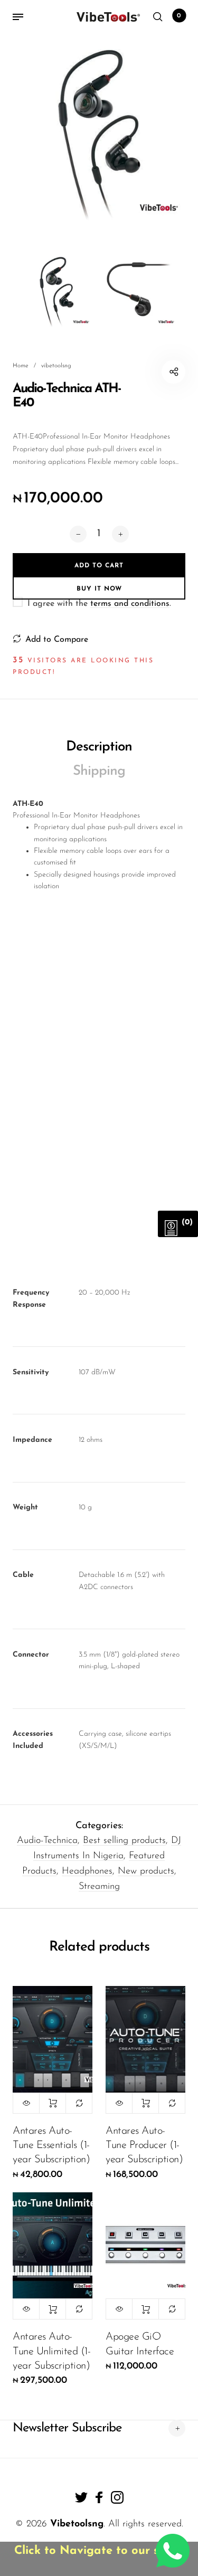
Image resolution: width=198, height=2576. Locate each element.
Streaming (99, 1887)
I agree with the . (99, 604)
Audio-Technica (47, 1841)
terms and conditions (130, 604)
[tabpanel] (99, 132)
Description (99, 747)
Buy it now (99, 589)
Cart (179, 16)
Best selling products (124, 1841)
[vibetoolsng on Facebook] (99, 2497)
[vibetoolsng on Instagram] (117, 2497)
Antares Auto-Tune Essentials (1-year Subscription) (51, 2145)
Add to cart (53, 2103)
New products (146, 1871)
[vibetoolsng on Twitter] (81, 2497)
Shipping (99, 771)
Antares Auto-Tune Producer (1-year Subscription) (144, 2145)
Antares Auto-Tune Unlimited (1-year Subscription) (51, 2351)
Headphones (87, 1871)
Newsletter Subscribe (67, 2428)
